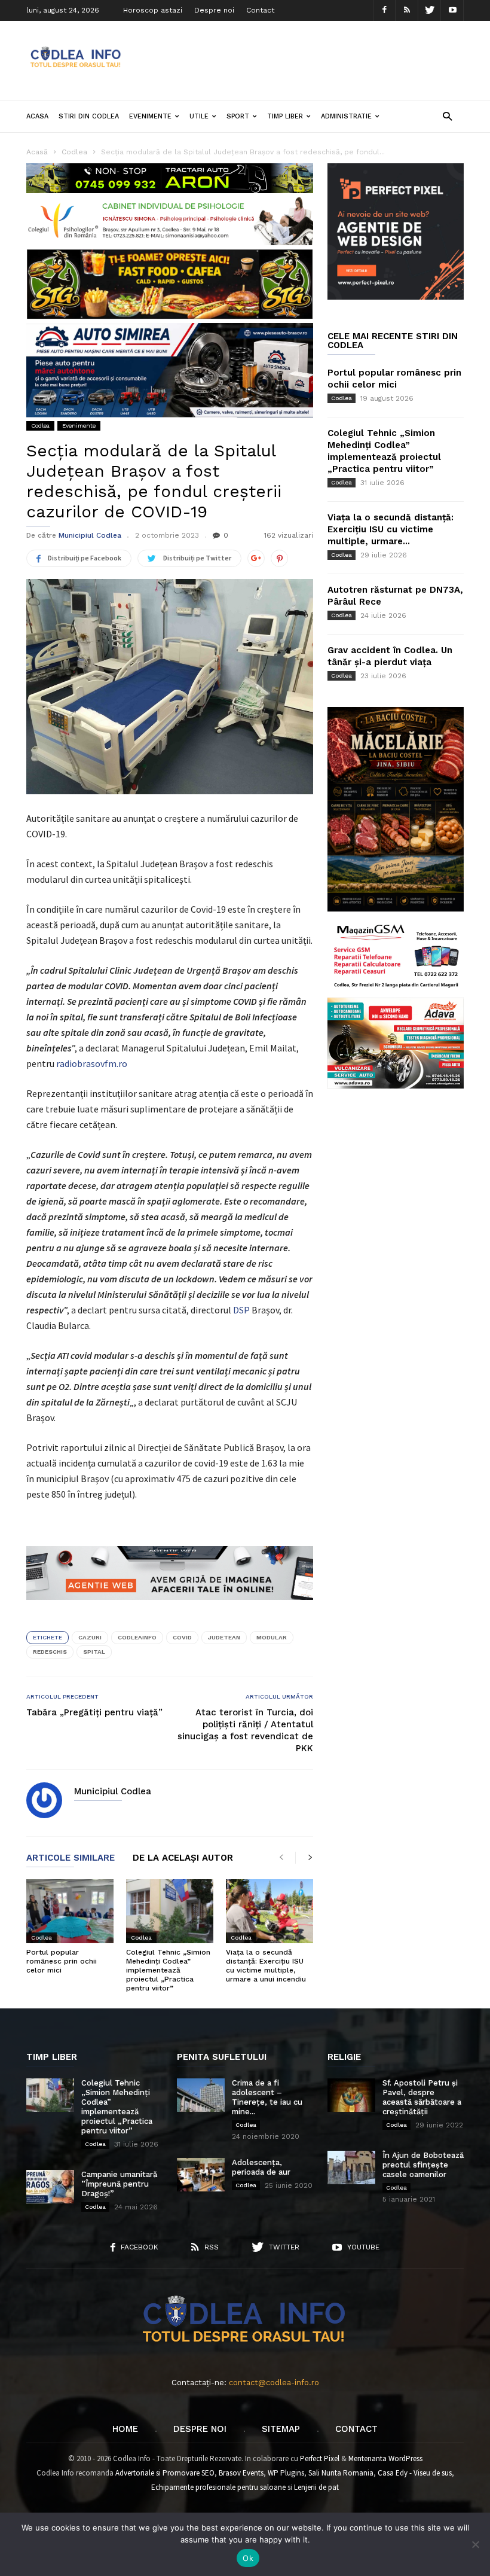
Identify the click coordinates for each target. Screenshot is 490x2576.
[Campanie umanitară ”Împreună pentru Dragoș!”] (50, 2187)
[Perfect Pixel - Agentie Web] (396, 297)
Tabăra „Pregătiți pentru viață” (94, 1712)
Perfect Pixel (320, 2458)
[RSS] (407, 10)
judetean (224, 1637)
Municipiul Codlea (90, 535)
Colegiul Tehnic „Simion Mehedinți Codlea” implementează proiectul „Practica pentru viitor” (168, 1970)
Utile (199, 116)
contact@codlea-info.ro (274, 2383)
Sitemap (281, 2429)
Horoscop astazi (153, 10)
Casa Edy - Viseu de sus (415, 2473)
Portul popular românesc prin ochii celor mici (62, 1961)
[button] (447, 116)
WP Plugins (286, 2473)
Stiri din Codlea (89, 116)
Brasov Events (241, 2473)
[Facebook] (384, 10)
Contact (260, 10)
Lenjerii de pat (316, 2487)
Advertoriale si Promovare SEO (165, 2473)
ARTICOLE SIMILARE (71, 1858)
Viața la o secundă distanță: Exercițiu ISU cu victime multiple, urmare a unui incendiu (266, 1966)
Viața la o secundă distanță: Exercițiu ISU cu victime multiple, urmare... (391, 529)
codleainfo (137, 1637)
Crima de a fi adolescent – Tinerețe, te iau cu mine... (267, 2097)
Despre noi (214, 10)
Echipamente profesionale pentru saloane (218, 2487)
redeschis (50, 1652)
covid (182, 1637)
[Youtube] (452, 10)
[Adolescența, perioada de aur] (201, 2175)
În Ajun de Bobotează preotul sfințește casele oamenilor (423, 2165)
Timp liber (285, 116)
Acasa (37, 116)
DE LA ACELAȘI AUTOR (183, 1858)
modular (272, 1637)
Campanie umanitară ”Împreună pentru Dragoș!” (119, 2184)
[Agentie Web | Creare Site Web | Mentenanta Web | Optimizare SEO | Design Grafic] (170, 1609)
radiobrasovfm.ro (92, 1063)
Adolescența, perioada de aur (261, 2167)
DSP (241, 1310)
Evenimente (150, 116)
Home (125, 2429)
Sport (238, 116)
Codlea (40, 426)
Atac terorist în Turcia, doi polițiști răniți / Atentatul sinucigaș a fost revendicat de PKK (245, 1730)
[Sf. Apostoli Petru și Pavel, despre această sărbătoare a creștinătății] (351, 2095)
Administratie (346, 116)
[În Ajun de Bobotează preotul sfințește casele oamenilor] (351, 2168)
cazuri (90, 1637)
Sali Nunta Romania (341, 2473)
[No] (475, 2544)
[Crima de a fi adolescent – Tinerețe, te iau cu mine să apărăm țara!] (201, 2095)
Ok (248, 2558)
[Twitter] (430, 10)
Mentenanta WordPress (385, 2458)
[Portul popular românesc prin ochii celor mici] (70, 1911)
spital (94, 1652)
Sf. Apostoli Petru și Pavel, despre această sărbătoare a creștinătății (422, 2097)
